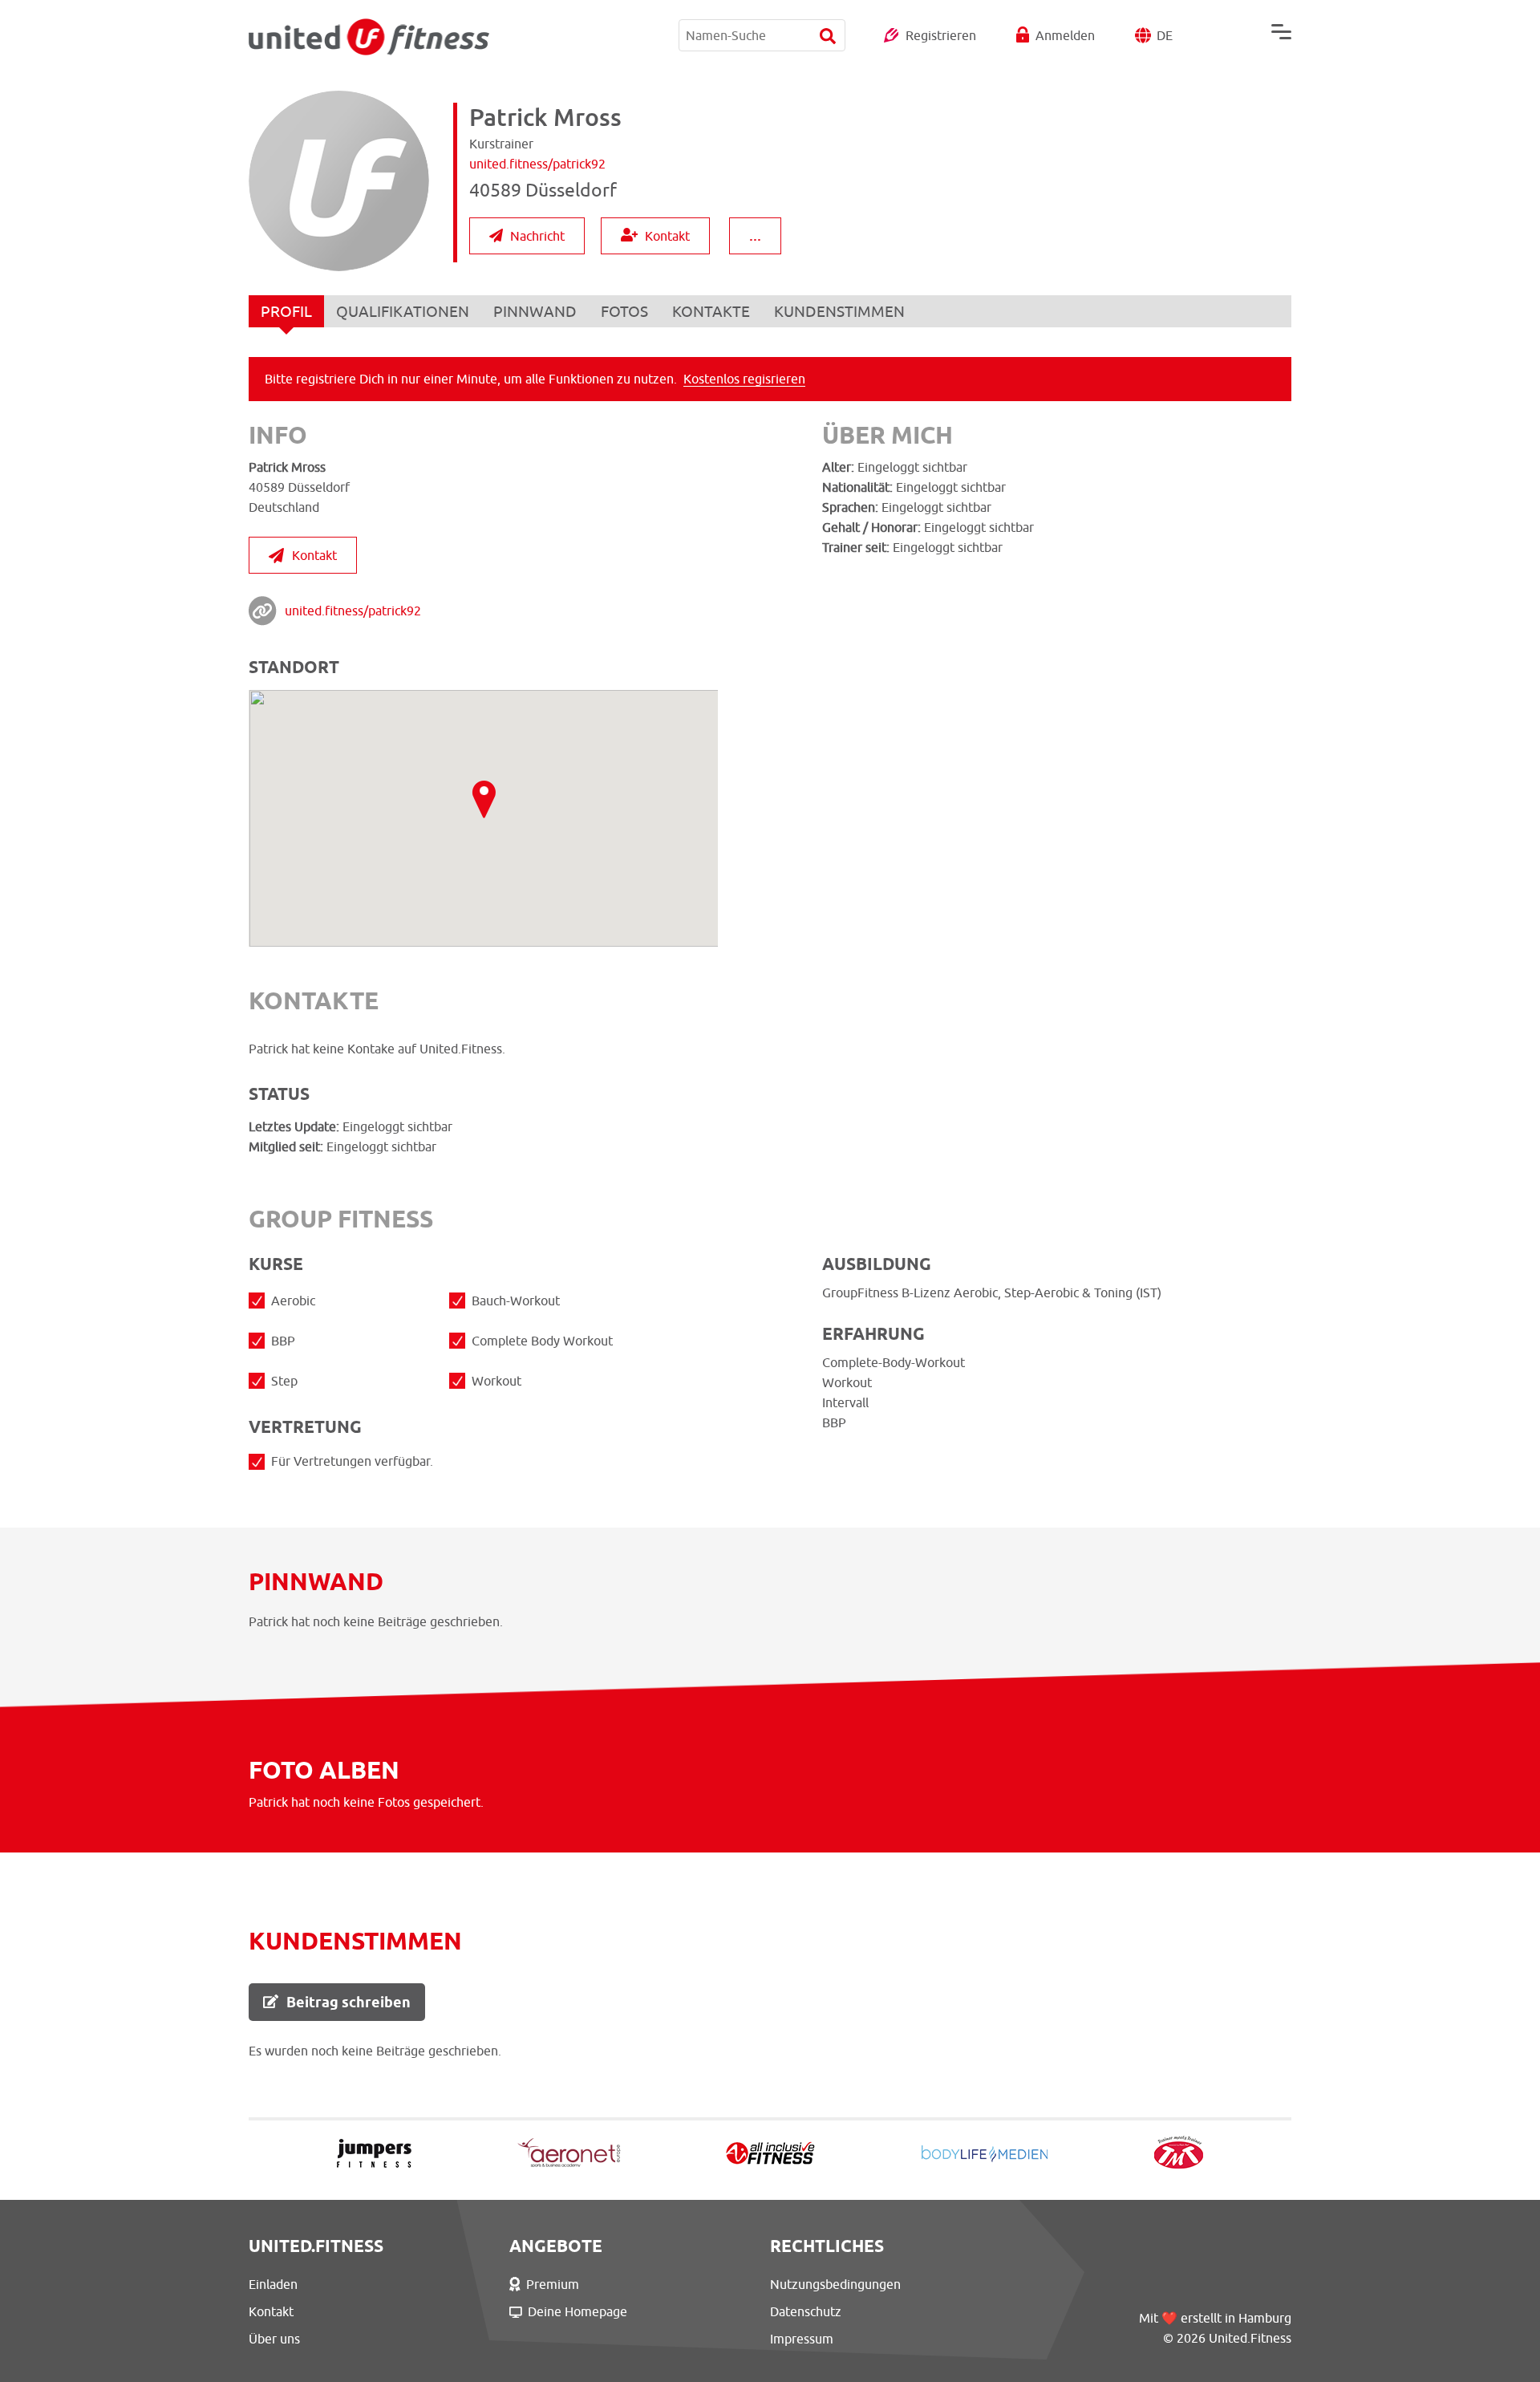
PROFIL (286, 311)
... (755, 235)
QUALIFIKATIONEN (403, 311)
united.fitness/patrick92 (353, 611)
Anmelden (1065, 35)
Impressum (802, 2339)
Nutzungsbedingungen (835, 2284)
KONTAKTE (711, 311)
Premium (553, 2284)
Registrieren (941, 35)
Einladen (273, 2284)
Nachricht (537, 236)
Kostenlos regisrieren (744, 379)
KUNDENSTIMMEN (839, 311)
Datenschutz (806, 2311)
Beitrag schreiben (349, 2002)
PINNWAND (535, 311)
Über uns (274, 2339)
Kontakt (667, 236)
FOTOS (624, 311)
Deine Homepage (577, 2311)
